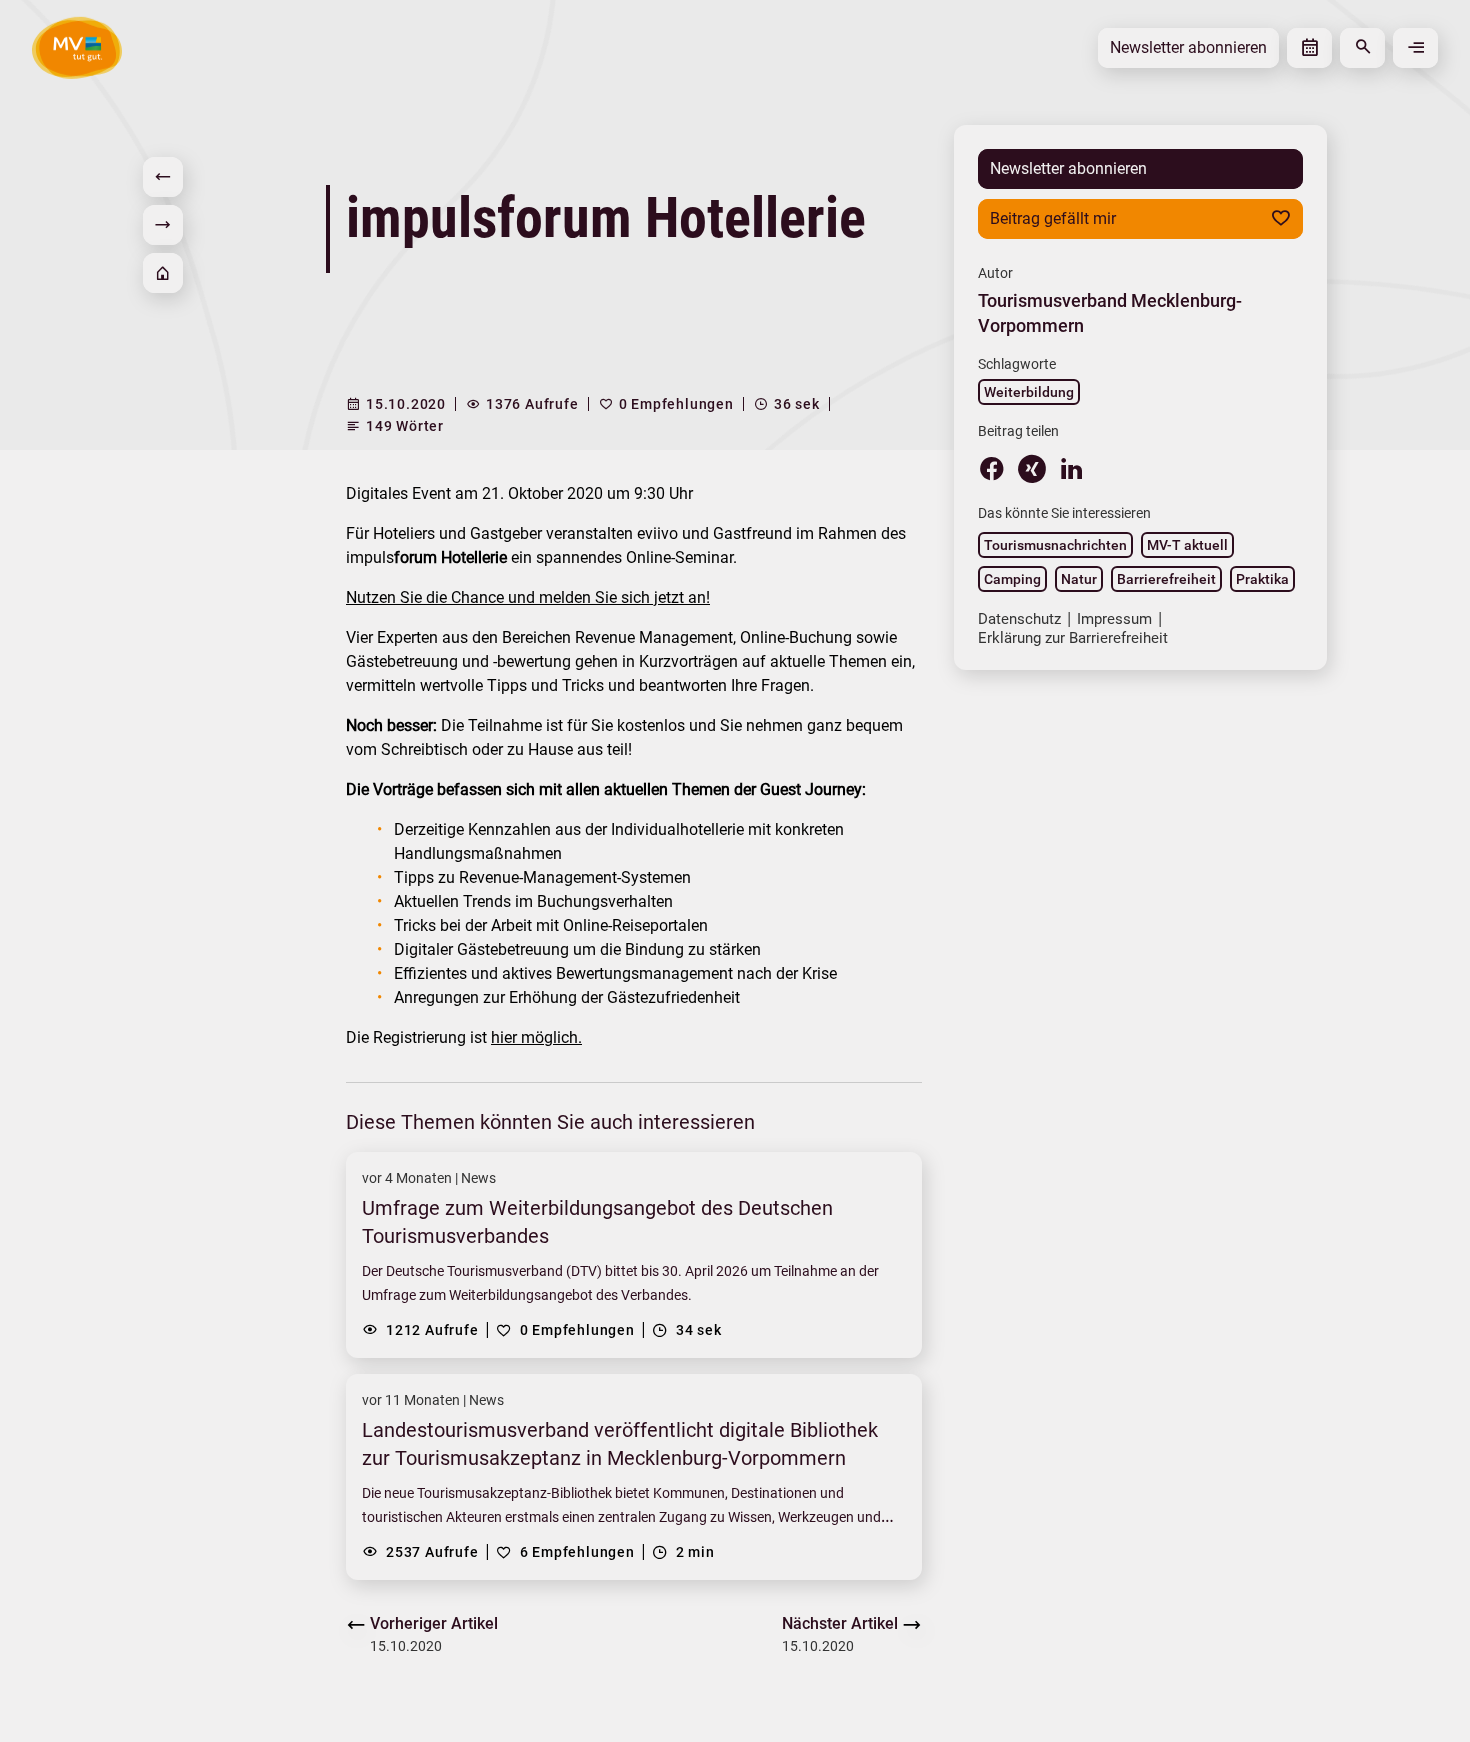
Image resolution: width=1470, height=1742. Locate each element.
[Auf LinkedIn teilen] (1072, 468)
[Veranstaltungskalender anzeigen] (1309, 48)
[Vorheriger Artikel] (163, 177)
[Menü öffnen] (1415, 48)
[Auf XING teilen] (1032, 469)
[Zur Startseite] (163, 273)
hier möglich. (536, 1037)
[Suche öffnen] (1362, 48)
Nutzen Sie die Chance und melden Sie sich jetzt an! (528, 597)
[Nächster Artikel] (163, 225)
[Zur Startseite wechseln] (77, 47)
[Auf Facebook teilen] (992, 468)
